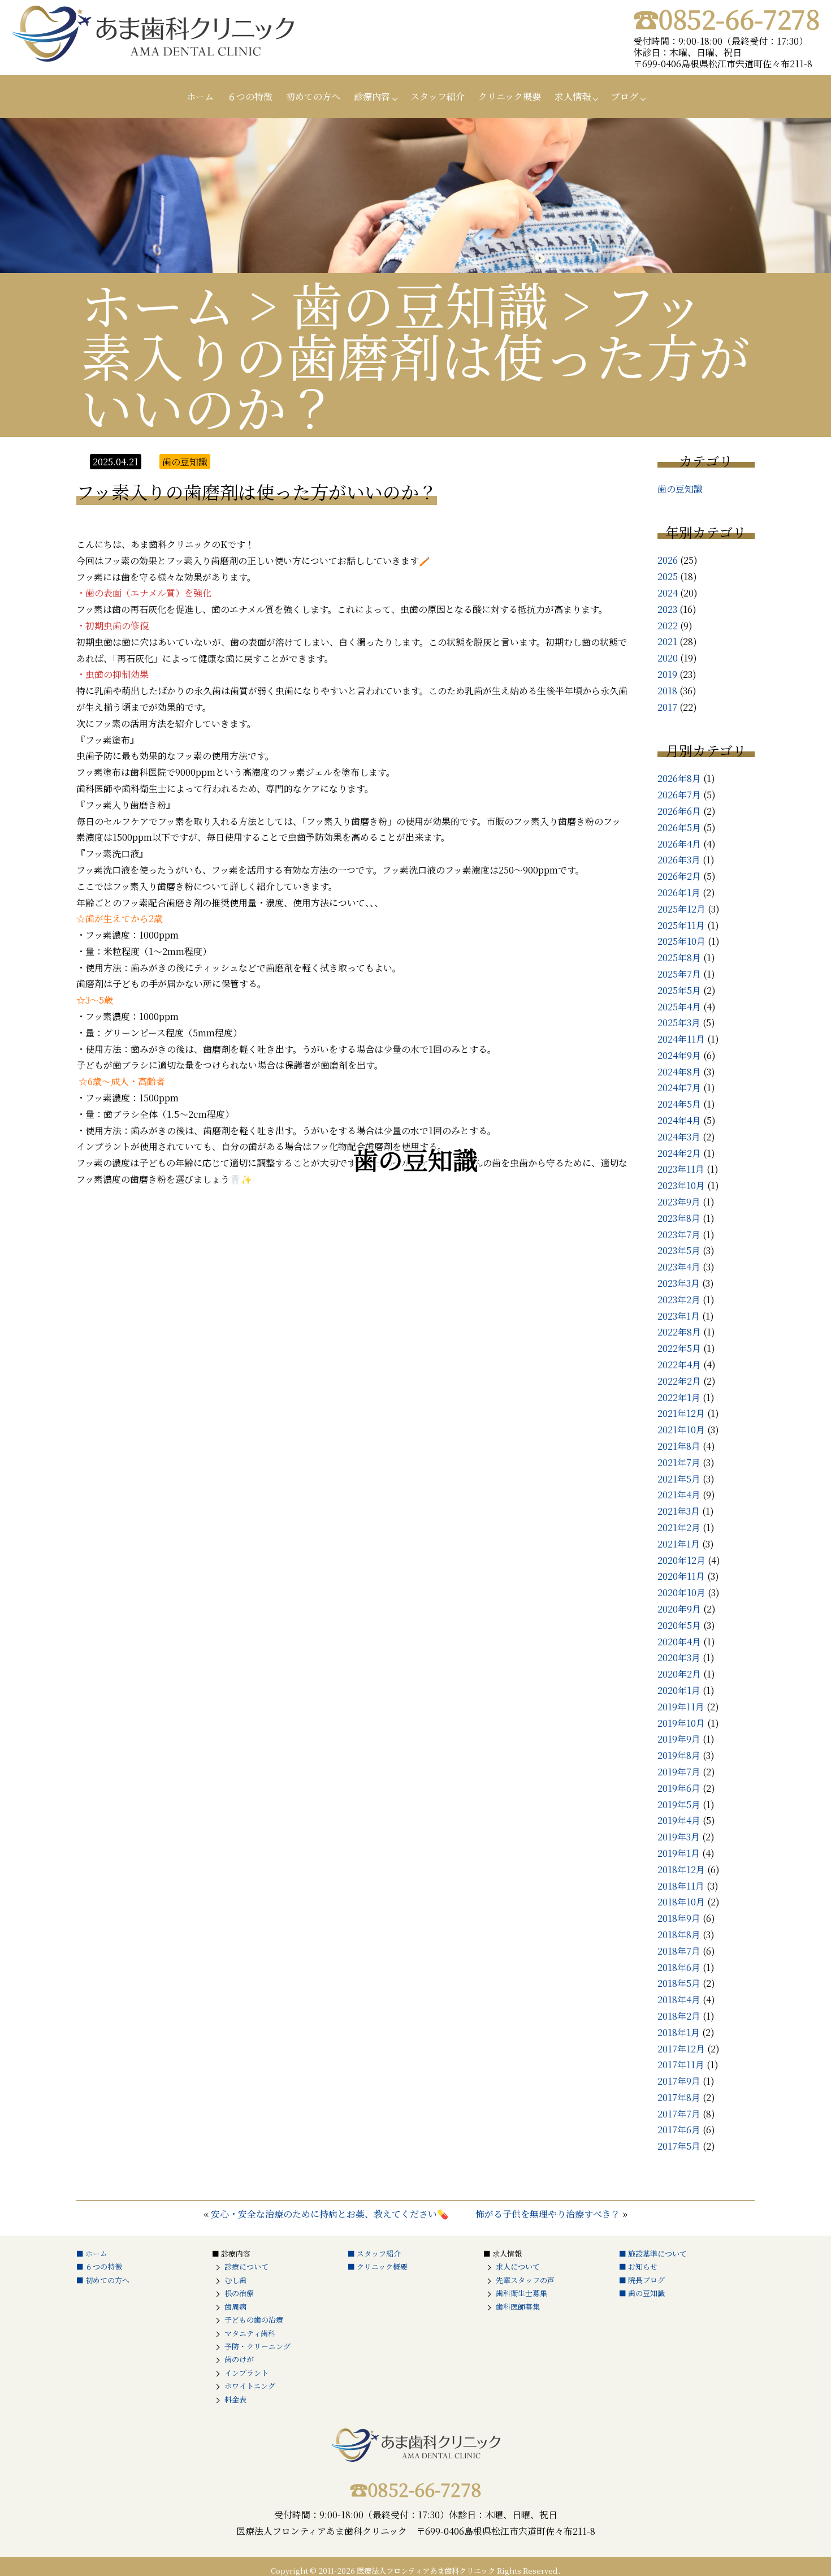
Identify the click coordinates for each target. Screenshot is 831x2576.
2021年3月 (679, 1511)
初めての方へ (313, 96)
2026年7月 (679, 795)
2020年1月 (679, 1690)
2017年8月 (679, 2097)
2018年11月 (681, 1886)
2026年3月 (679, 860)
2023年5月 (679, 1250)
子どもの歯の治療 (254, 2320)
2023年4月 (679, 1267)
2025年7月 (679, 974)
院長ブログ (646, 2280)
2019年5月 (679, 1805)
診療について (246, 2266)
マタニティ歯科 (250, 2333)
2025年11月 (681, 925)
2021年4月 (679, 1495)
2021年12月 (681, 1413)
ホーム (200, 96)
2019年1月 (679, 1853)
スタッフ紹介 (438, 96)
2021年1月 (679, 1544)
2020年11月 (681, 1576)
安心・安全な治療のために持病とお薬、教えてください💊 (330, 2214)
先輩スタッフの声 (525, 2280)
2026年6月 (679, 811)
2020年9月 (679, 1609)
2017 (667, 707)
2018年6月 (679, 1967)
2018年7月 (679, 1951)
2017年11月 (681, 2065)
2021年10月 (681, 1430)
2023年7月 (679, 1235)
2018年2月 (679, 2016)
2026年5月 (679, 827)
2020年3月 (679, 1657)
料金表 (235, 2399)
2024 (668, 593)
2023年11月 (681, 1169)
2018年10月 (681, 1902)
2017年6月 (679, 2130)
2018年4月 (679, 2000)
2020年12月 (681, 1560)
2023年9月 (679, 1202)
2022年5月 (679, 1348)
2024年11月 (681, 1039)
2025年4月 (679, 1007)
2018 (667, 691)
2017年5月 (679, 2146)
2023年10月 (681, 1185)
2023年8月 (679, 1218)
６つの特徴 (250, 96)
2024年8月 (679, 1072)
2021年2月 (679, 1527)
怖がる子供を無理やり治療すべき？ (548, 2214)
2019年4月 (679, 1820)
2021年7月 (679, 1462)
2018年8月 (679, 1935)
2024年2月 (679, 1153)
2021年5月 (679, 1479)
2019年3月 (679, 1837)
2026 (668, 560)
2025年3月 (679, 1023)
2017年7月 (679, 2114)
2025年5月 (679, 990)
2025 (668, 576)
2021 (667, 641)
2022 (668, 626)
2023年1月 (679, 1316)
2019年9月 (679, 1739)
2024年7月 (679, 1088)
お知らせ (643, 2266)
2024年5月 (679, 1104)
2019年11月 (681, 1707)
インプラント (246, 2373)
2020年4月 (679, 1642)
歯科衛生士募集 (521, 2293)
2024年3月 (679, 1137)
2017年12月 (681, 2049)
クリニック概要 (510, 96)
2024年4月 (679, 1120)
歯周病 (235, 2307)
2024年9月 (679, 1055)
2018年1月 (679, 2032)
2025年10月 (681, 941)
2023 (667, 609)
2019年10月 (681, 1723)
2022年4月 (679, 1365)
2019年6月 (679, 1788)
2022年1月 (679, 1397)
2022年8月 (679, 1332)
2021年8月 (679, 1446)
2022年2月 (679, 1381)
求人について (518, 2266)
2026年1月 (679, 892)
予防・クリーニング (257, 2346)
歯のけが (239, 2359)
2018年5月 (679, 1983)
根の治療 (239, 2293)
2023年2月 (679, 1300)
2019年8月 (679, 1755)
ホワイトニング (250, 2386)
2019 (667, 674)
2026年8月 (679, 778)
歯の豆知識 (680, 489)
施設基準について (657, 2253)
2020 (668, 658)
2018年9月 (679, 1918)
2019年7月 (679, 1772)
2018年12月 (681, 1870)
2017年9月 (679, 2081)
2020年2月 (679, 1674)
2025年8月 (679, 958)
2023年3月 (679, 1283)
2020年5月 (679, 1625)
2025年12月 (681, 909)
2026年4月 (679, 844)
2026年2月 (679, 876)
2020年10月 (681, 1592)
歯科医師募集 (518, 2307)
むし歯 (235, 2280)
